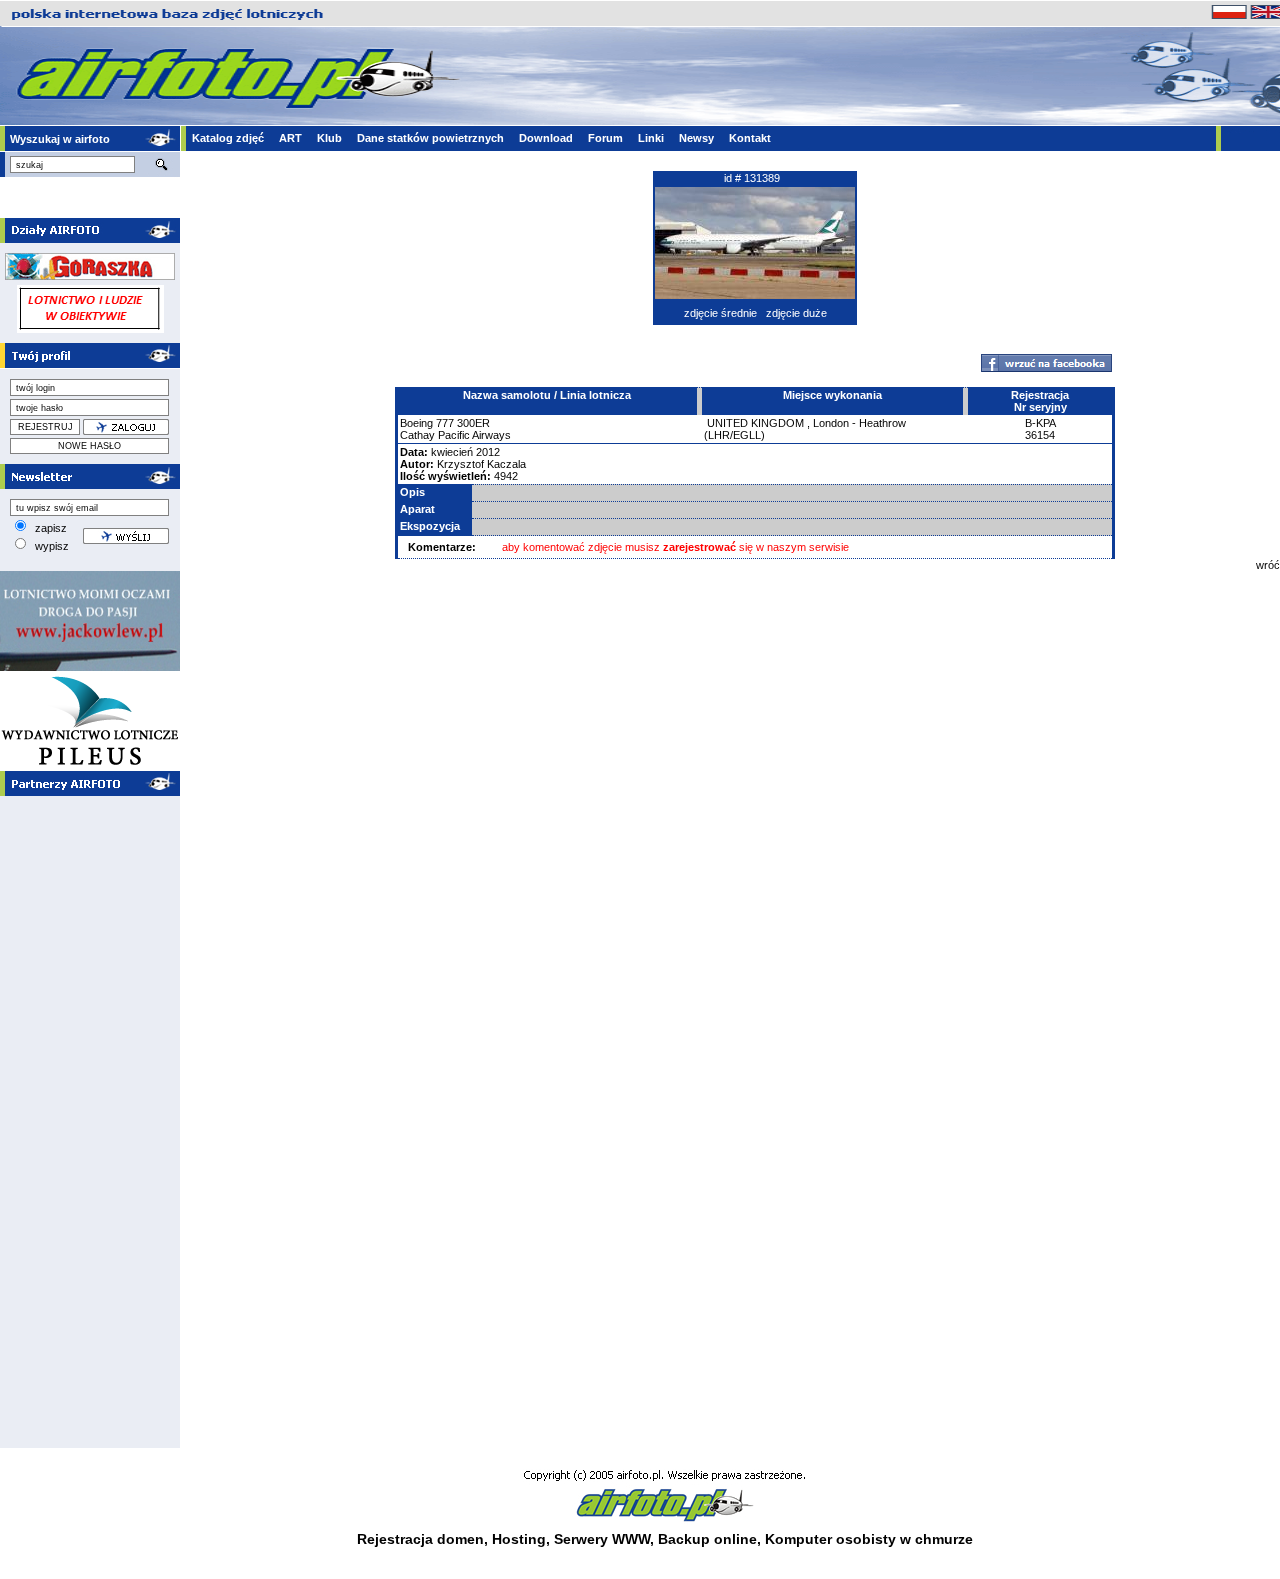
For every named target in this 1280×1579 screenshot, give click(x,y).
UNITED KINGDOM (755, 423)
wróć (1268, 565)
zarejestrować (699, 547)
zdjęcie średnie (720, 313)
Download (546, 138)
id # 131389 (752, 178)
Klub (329, 138)
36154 (1040, 435)
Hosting (519, 1539)
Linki (651, 138)
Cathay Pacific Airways (455, 435)
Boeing (416, 423)
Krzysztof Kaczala (481, 464)
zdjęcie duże (796, 313)
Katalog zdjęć (228, 138)
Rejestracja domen (420, 1539)
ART (290, 138)
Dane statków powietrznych (430, 138)
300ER (473, 423)
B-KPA (1040, 423)
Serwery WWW (602, 1539)
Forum (605, 138)
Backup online (707, 1539)
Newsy (696, 138)
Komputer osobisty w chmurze (869, 1539)
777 (445, 423)
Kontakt (750, 138)
